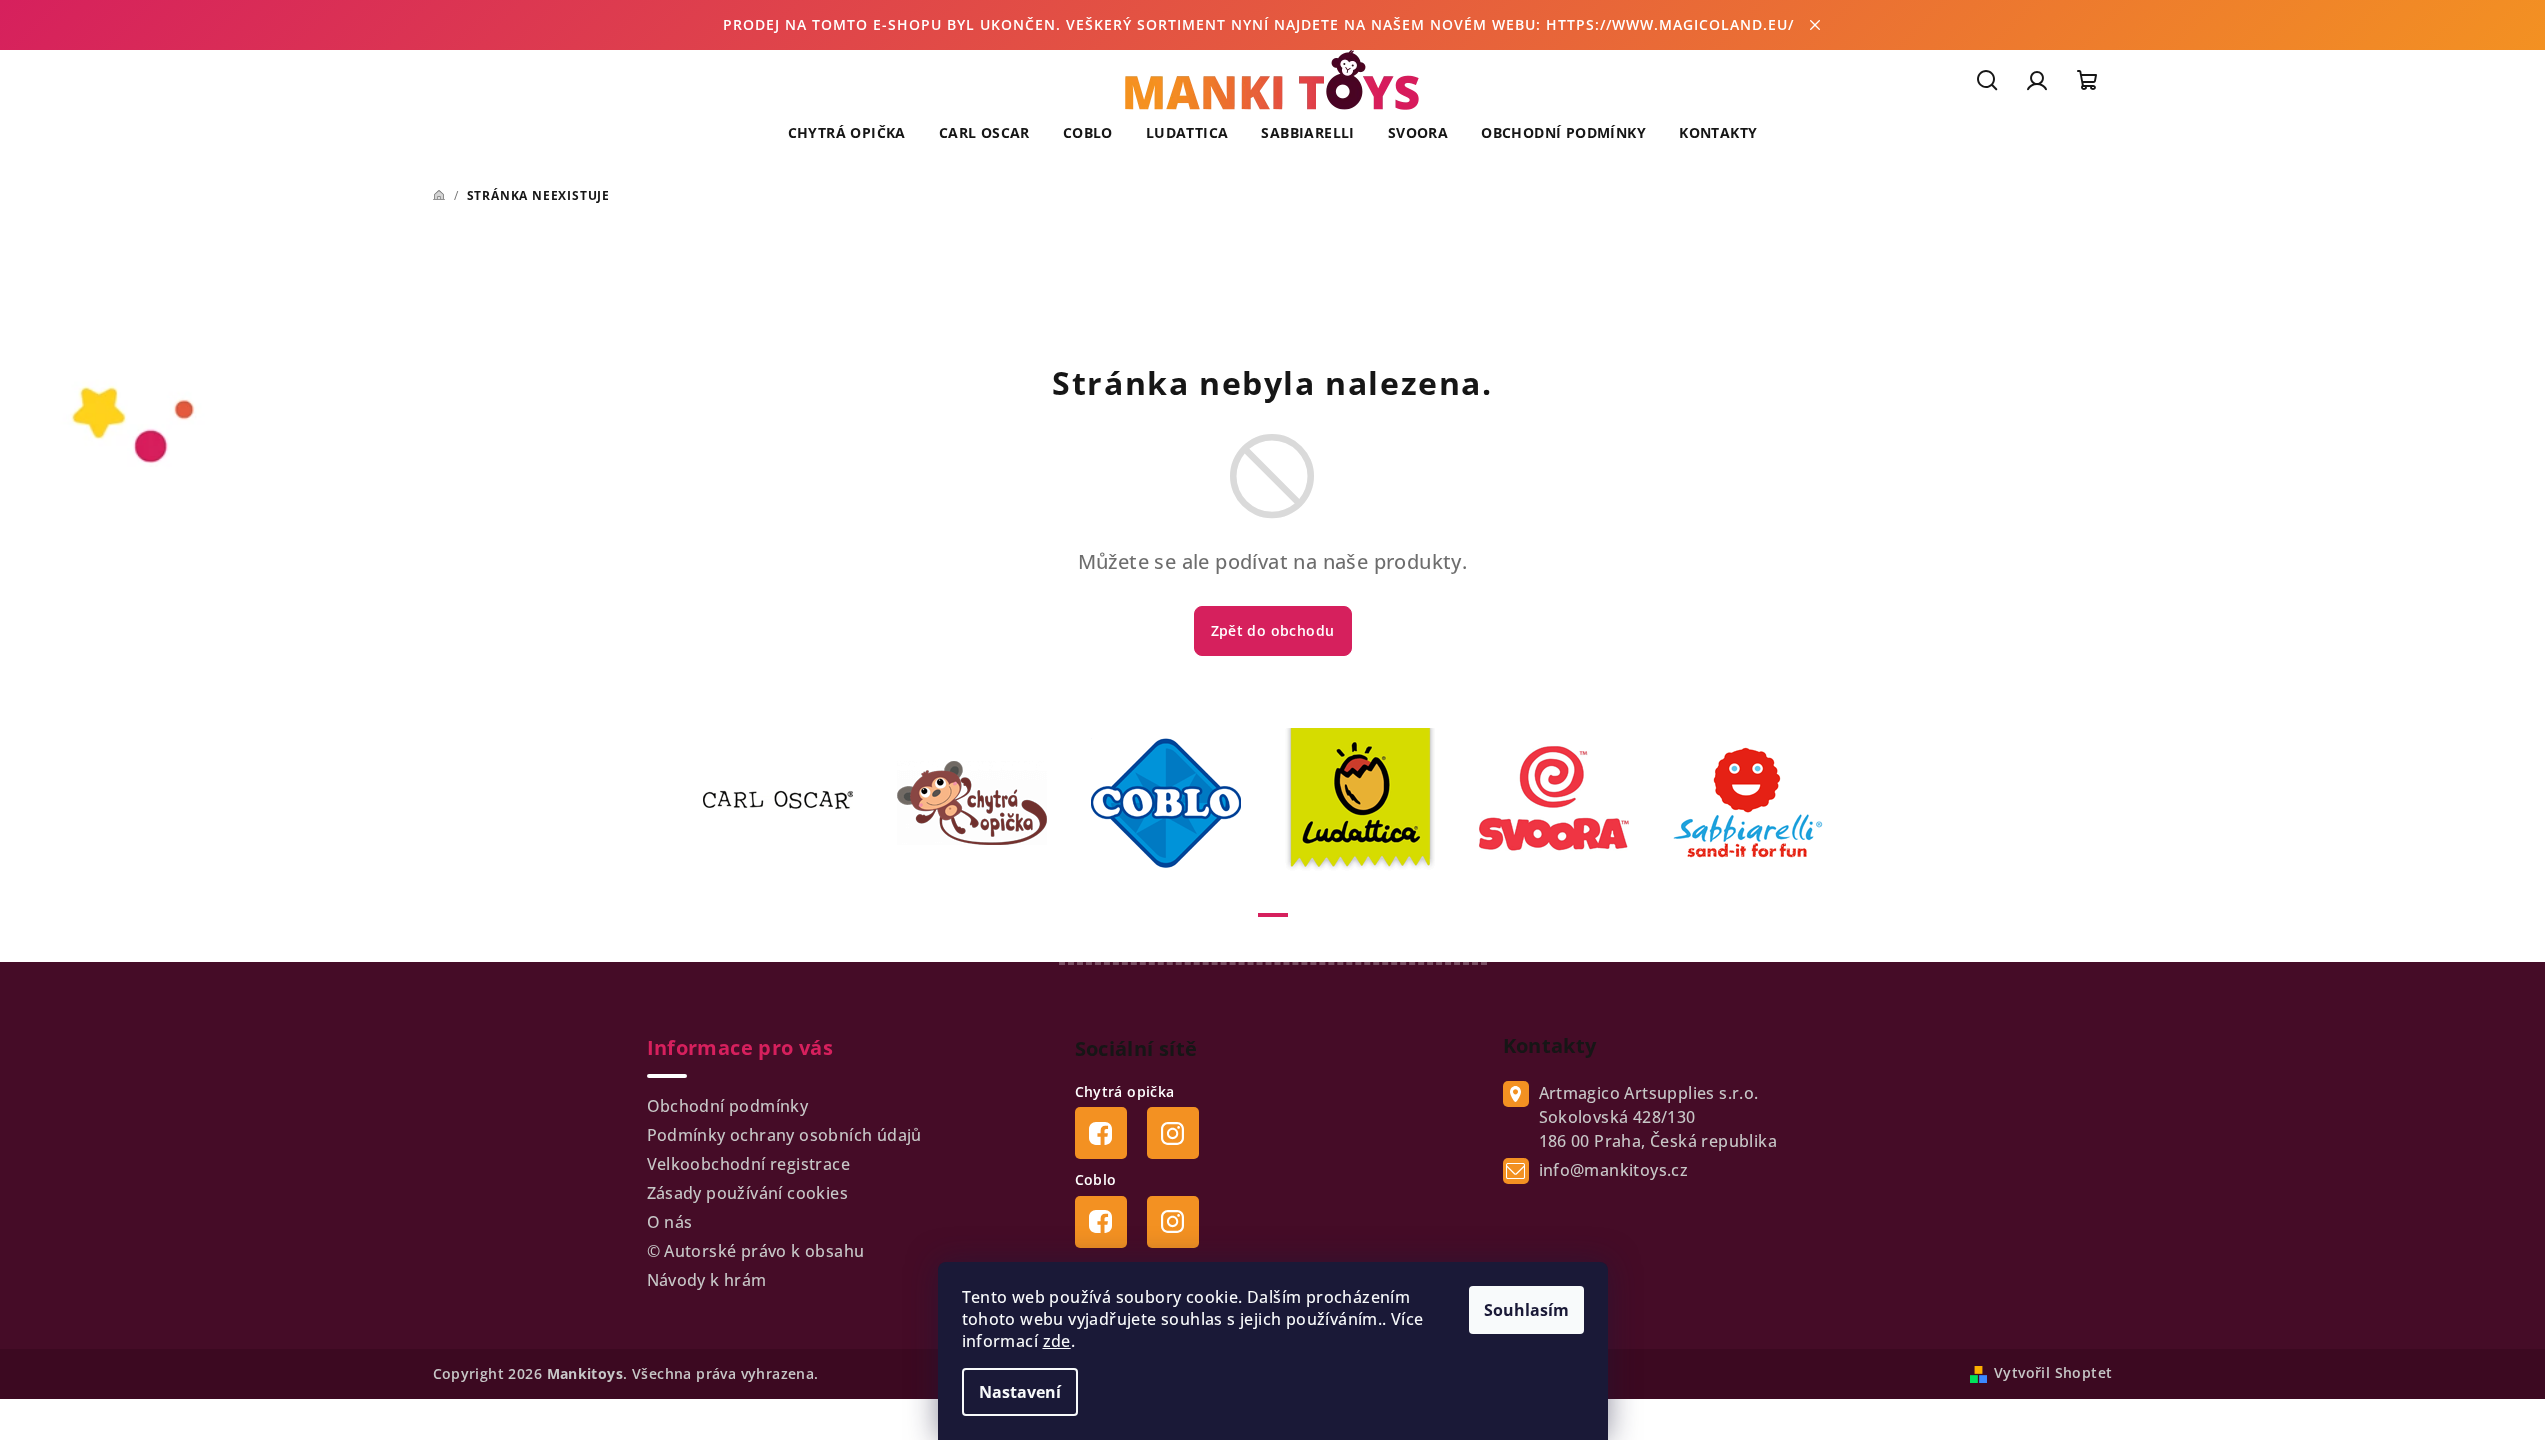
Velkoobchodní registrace (749, 1164)
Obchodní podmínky (728, 1106)
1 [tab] (1273, 915)
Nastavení (1020, 1392)
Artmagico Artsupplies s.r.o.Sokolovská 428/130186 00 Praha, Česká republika (1658, 1117)
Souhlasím (1526, 1310)
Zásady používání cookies (748, 1193)
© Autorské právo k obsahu (756, 1251)
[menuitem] (847, 133)
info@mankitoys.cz (1614, 1170)
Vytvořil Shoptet (2053, 1372)
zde (1057, 1341)
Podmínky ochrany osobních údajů (784, 1135)
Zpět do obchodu (1273, 630)
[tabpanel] (790, 803)
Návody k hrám (707, 1280)
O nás (670, 1222)
